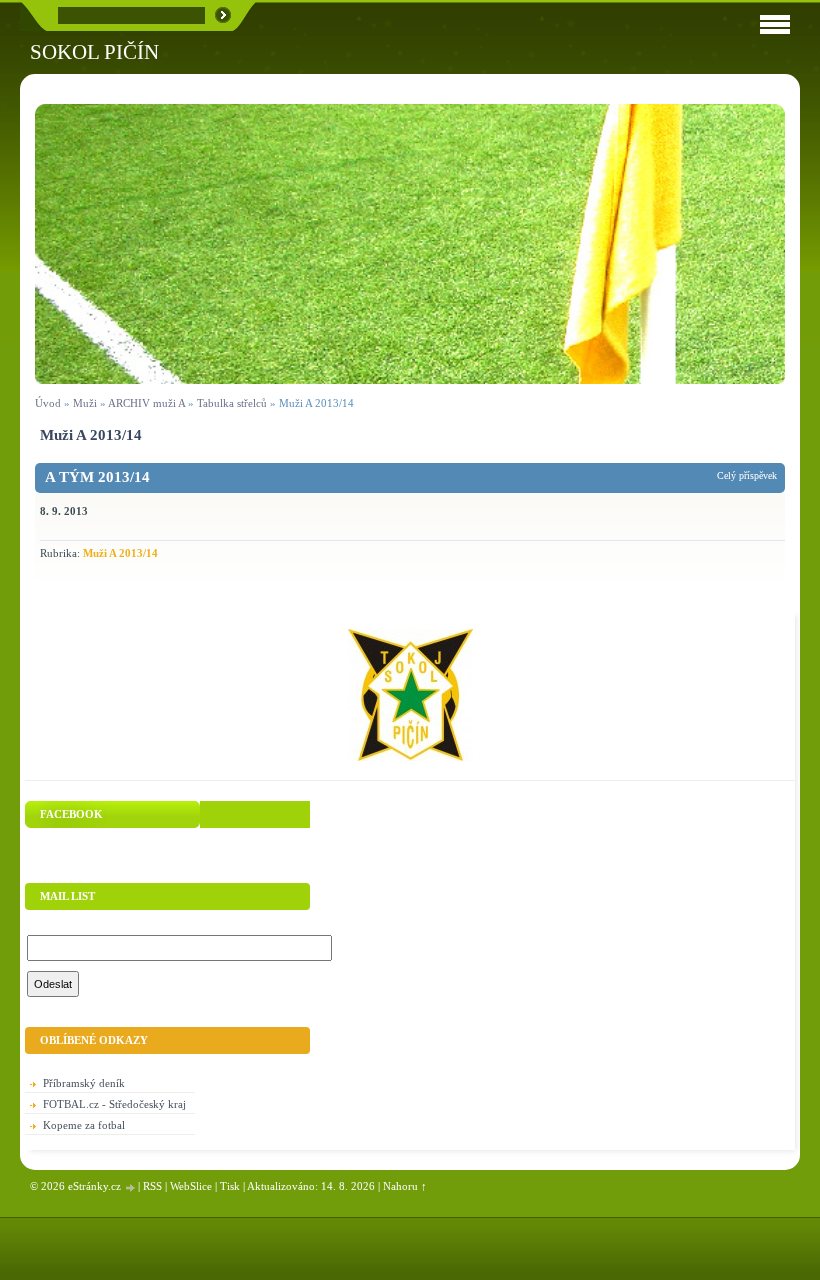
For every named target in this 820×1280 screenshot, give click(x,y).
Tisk (230, 1186)
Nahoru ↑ (405, 1186)
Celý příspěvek (747, 475)
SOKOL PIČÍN (94, 51)
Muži (86, 403)
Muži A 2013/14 (120, 553)
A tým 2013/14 (97, 477)
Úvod (48, 403)
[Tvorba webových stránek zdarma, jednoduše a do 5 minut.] (131, 1187)
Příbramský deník (84, 1083)
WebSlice (191, 1186)
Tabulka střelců (232, 403)
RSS (152, 1186)
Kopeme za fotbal (84, 1125)
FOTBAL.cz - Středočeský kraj (114, 1104)
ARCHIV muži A (146, 403)
